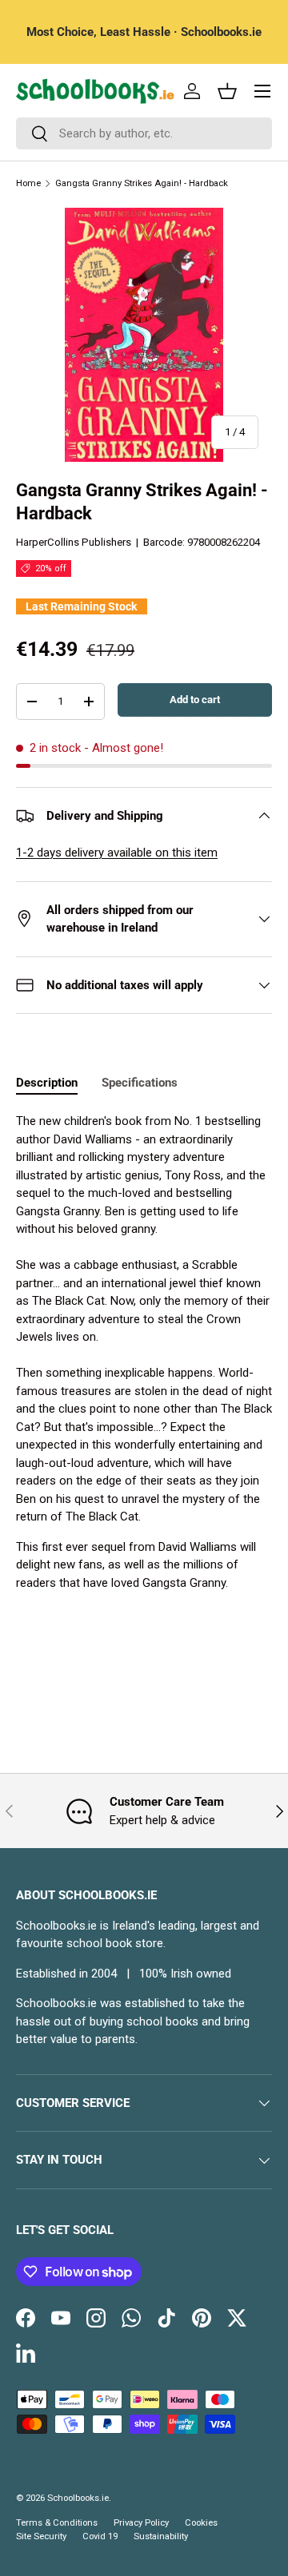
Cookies (201, 2523)
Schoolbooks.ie (78, 2498)
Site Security (41, 2536)
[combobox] (144, 133)
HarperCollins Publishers (74, 542)
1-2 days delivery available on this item (117, 853)
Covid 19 (100, 2536)
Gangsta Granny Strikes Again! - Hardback (142, 183)
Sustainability (161, 2536)
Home (28, 183)
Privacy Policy (141, 2523)
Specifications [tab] (140, 1083)
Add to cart (195, 700)
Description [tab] (47, 1083)
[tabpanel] (144, 1352)
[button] (227, 91)
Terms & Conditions (57, 2523)
